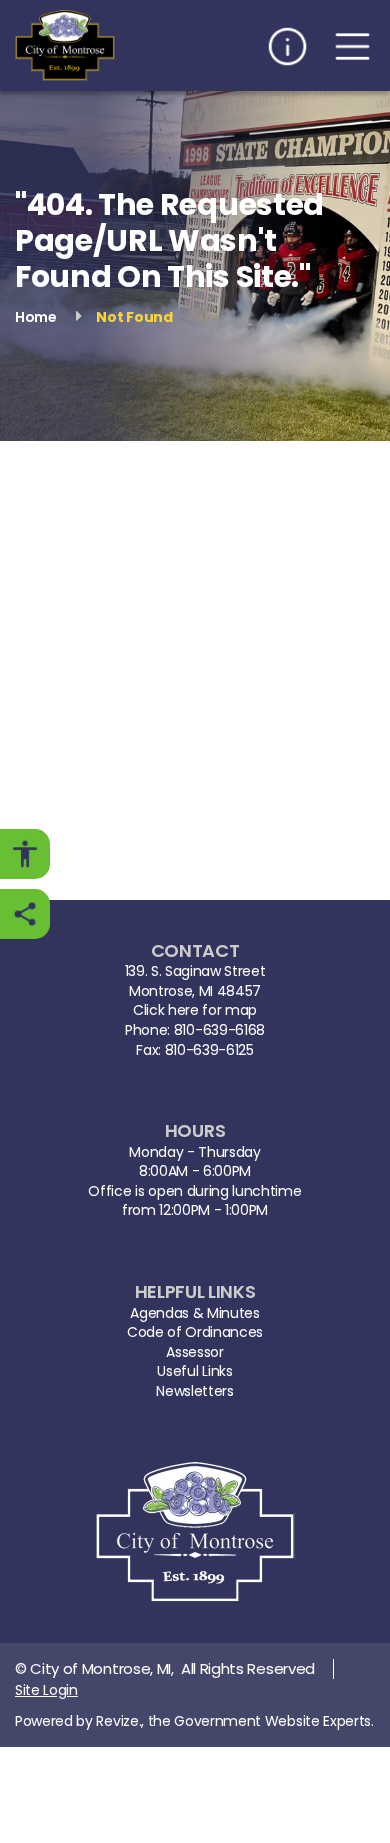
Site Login (46, 1690)
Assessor (194, 1352)
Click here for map (195, 1010)
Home (36, 316)
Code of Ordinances (195, 1332)
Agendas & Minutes (195, 1313)
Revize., (119, 1721)
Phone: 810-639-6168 (195, 1030)
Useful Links (194, 1371)
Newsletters (194, 1391)
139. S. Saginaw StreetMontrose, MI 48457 (195, 981)
